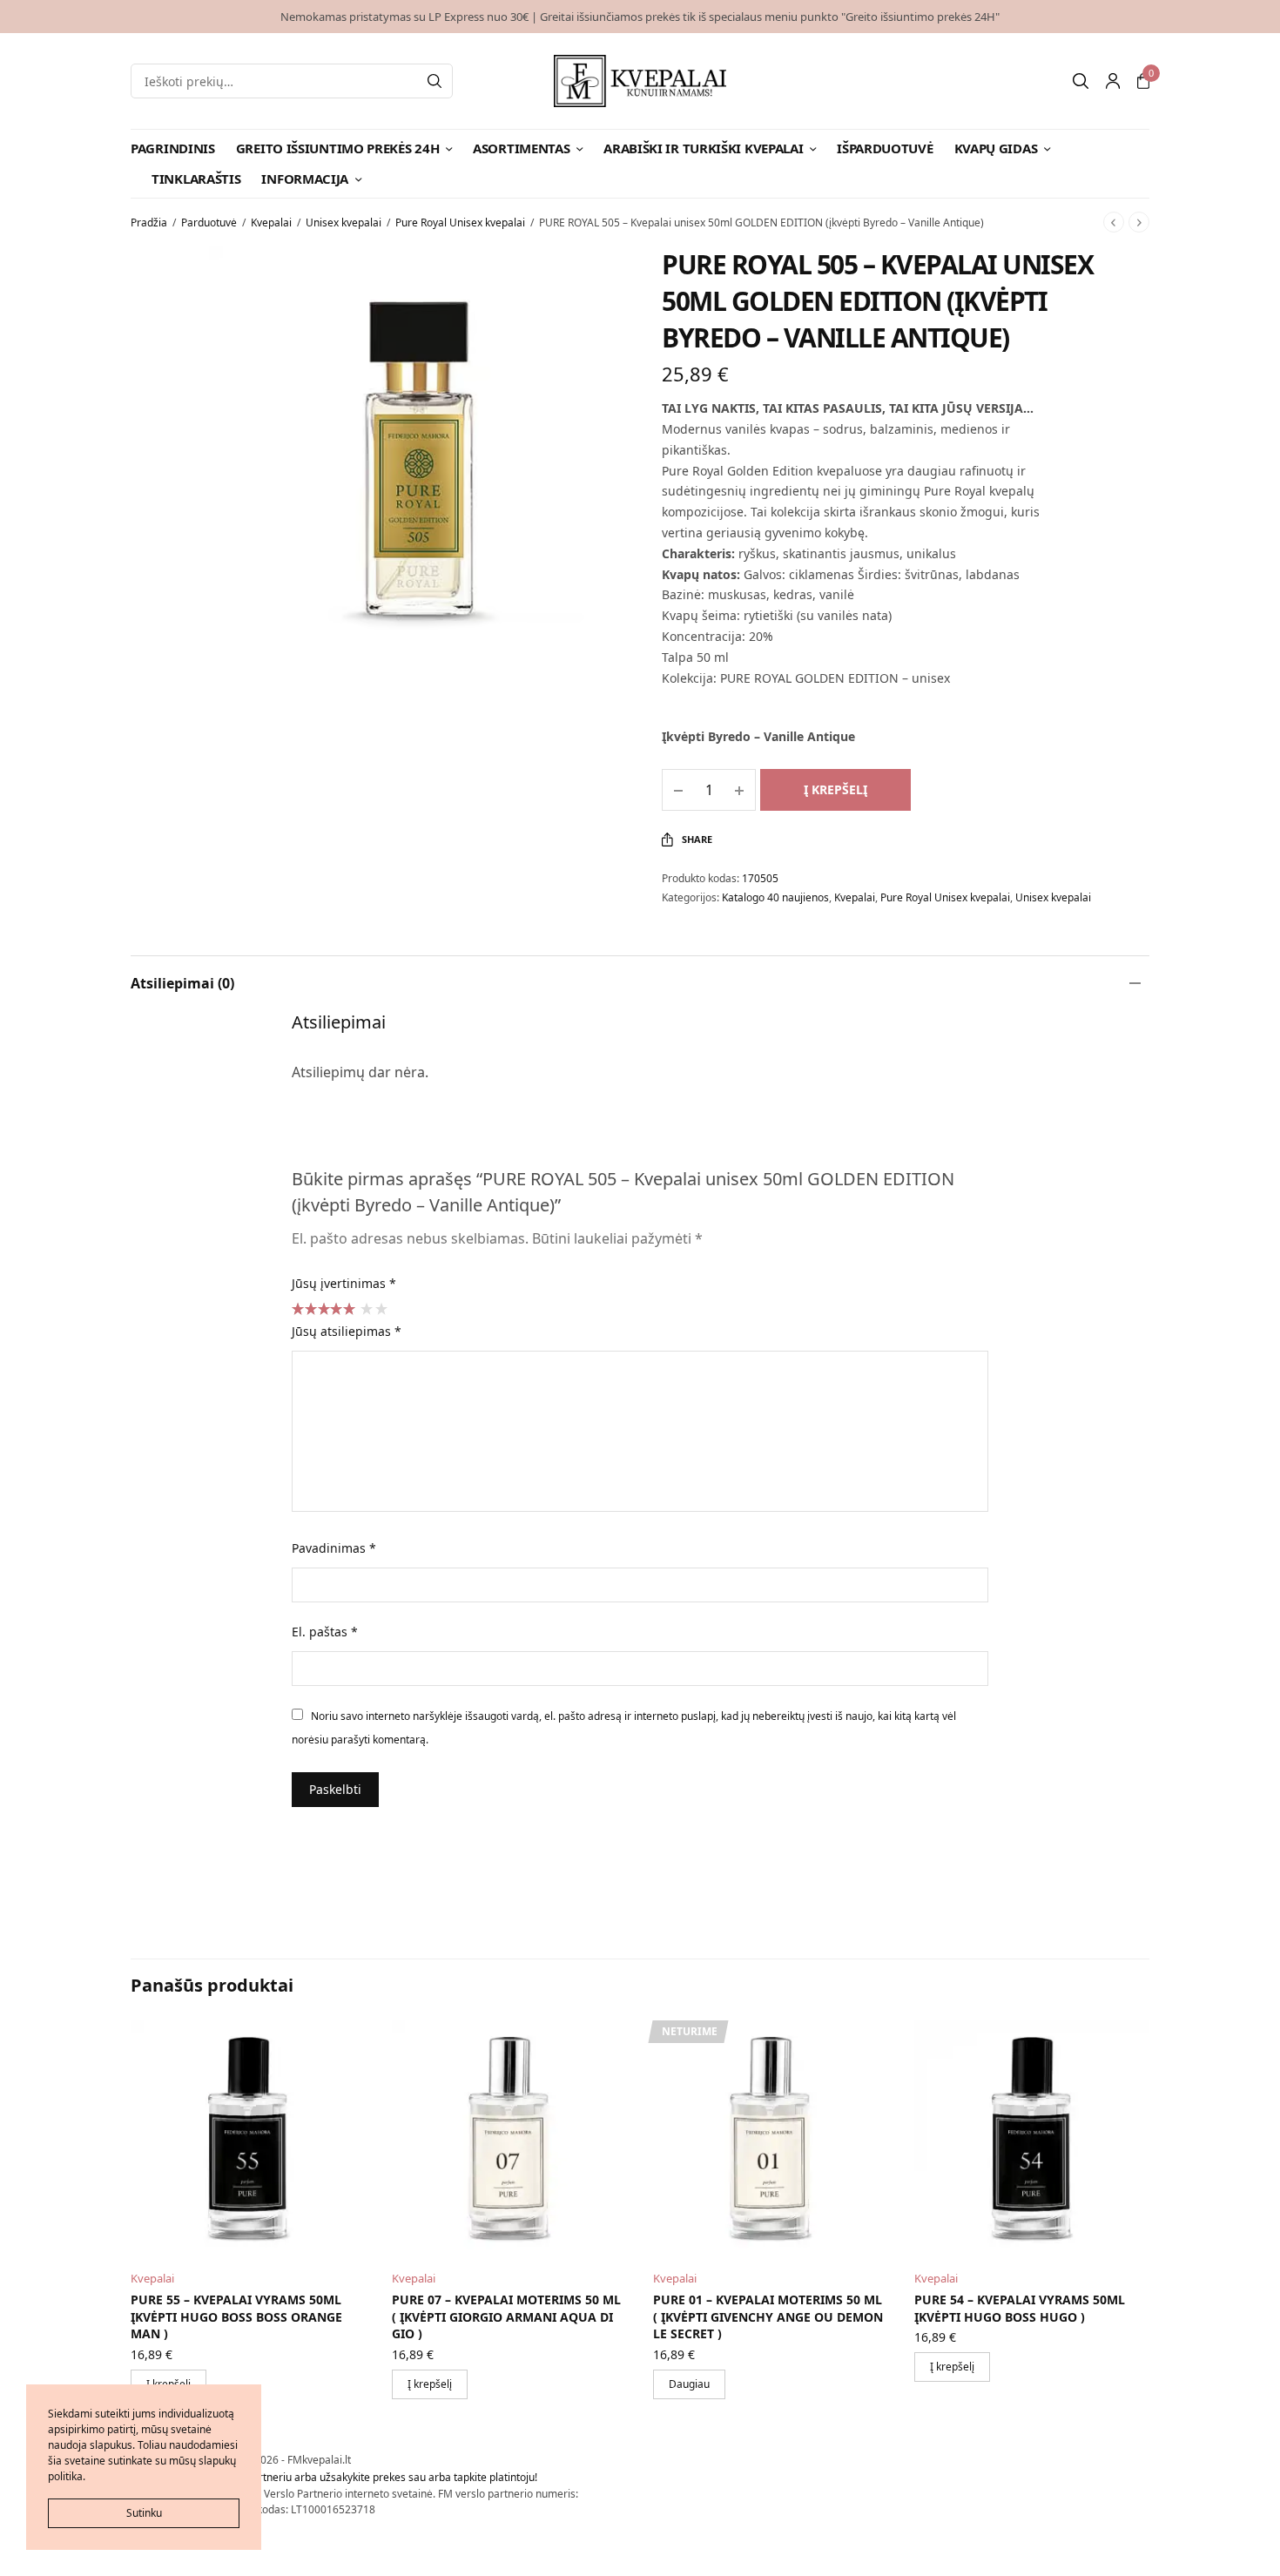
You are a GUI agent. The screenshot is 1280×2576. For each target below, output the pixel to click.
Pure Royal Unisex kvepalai (460, 223)
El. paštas (325, 1632)
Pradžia (149, 223)
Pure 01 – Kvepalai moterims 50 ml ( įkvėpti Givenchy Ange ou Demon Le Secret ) (768, 2316)
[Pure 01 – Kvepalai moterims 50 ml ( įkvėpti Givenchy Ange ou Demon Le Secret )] (771, 2138)
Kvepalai (271, 223)
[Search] (435, 81)
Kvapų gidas (996, 148)
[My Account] (1113, 81)
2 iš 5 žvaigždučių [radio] (381, 1308)
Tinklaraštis (196, 179)
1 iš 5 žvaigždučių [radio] (366, 1308)
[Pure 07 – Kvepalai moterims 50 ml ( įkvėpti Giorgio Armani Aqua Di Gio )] (509, 2138)
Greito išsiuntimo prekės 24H (338, 148)
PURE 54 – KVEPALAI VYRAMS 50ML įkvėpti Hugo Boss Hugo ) (1020, 2308)
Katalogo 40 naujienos (775, 897)
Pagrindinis (173, 148)
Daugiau (689, 2384)
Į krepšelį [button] (430, 2384)
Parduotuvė (209, 223)
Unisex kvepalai (344, 223)
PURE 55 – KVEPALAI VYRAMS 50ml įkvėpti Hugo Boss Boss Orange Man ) (236, 2316)
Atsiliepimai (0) (182, 983)
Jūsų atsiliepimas (347, 1331)
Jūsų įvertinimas (344, 1283)
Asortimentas (521, 148)
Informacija (305, 179)
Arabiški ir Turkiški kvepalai (703, 148)
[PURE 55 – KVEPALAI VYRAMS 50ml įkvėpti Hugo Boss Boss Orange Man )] (248, 2138)
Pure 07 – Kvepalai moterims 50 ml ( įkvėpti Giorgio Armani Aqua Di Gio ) (506, 2316)
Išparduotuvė (885, 148)
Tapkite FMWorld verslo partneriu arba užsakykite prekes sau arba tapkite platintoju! (334, 2477)
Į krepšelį (835, 789)
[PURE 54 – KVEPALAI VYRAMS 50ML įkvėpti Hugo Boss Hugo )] (1032, 2138)
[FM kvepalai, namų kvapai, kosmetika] (640, 81)
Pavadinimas (334, 1548)
